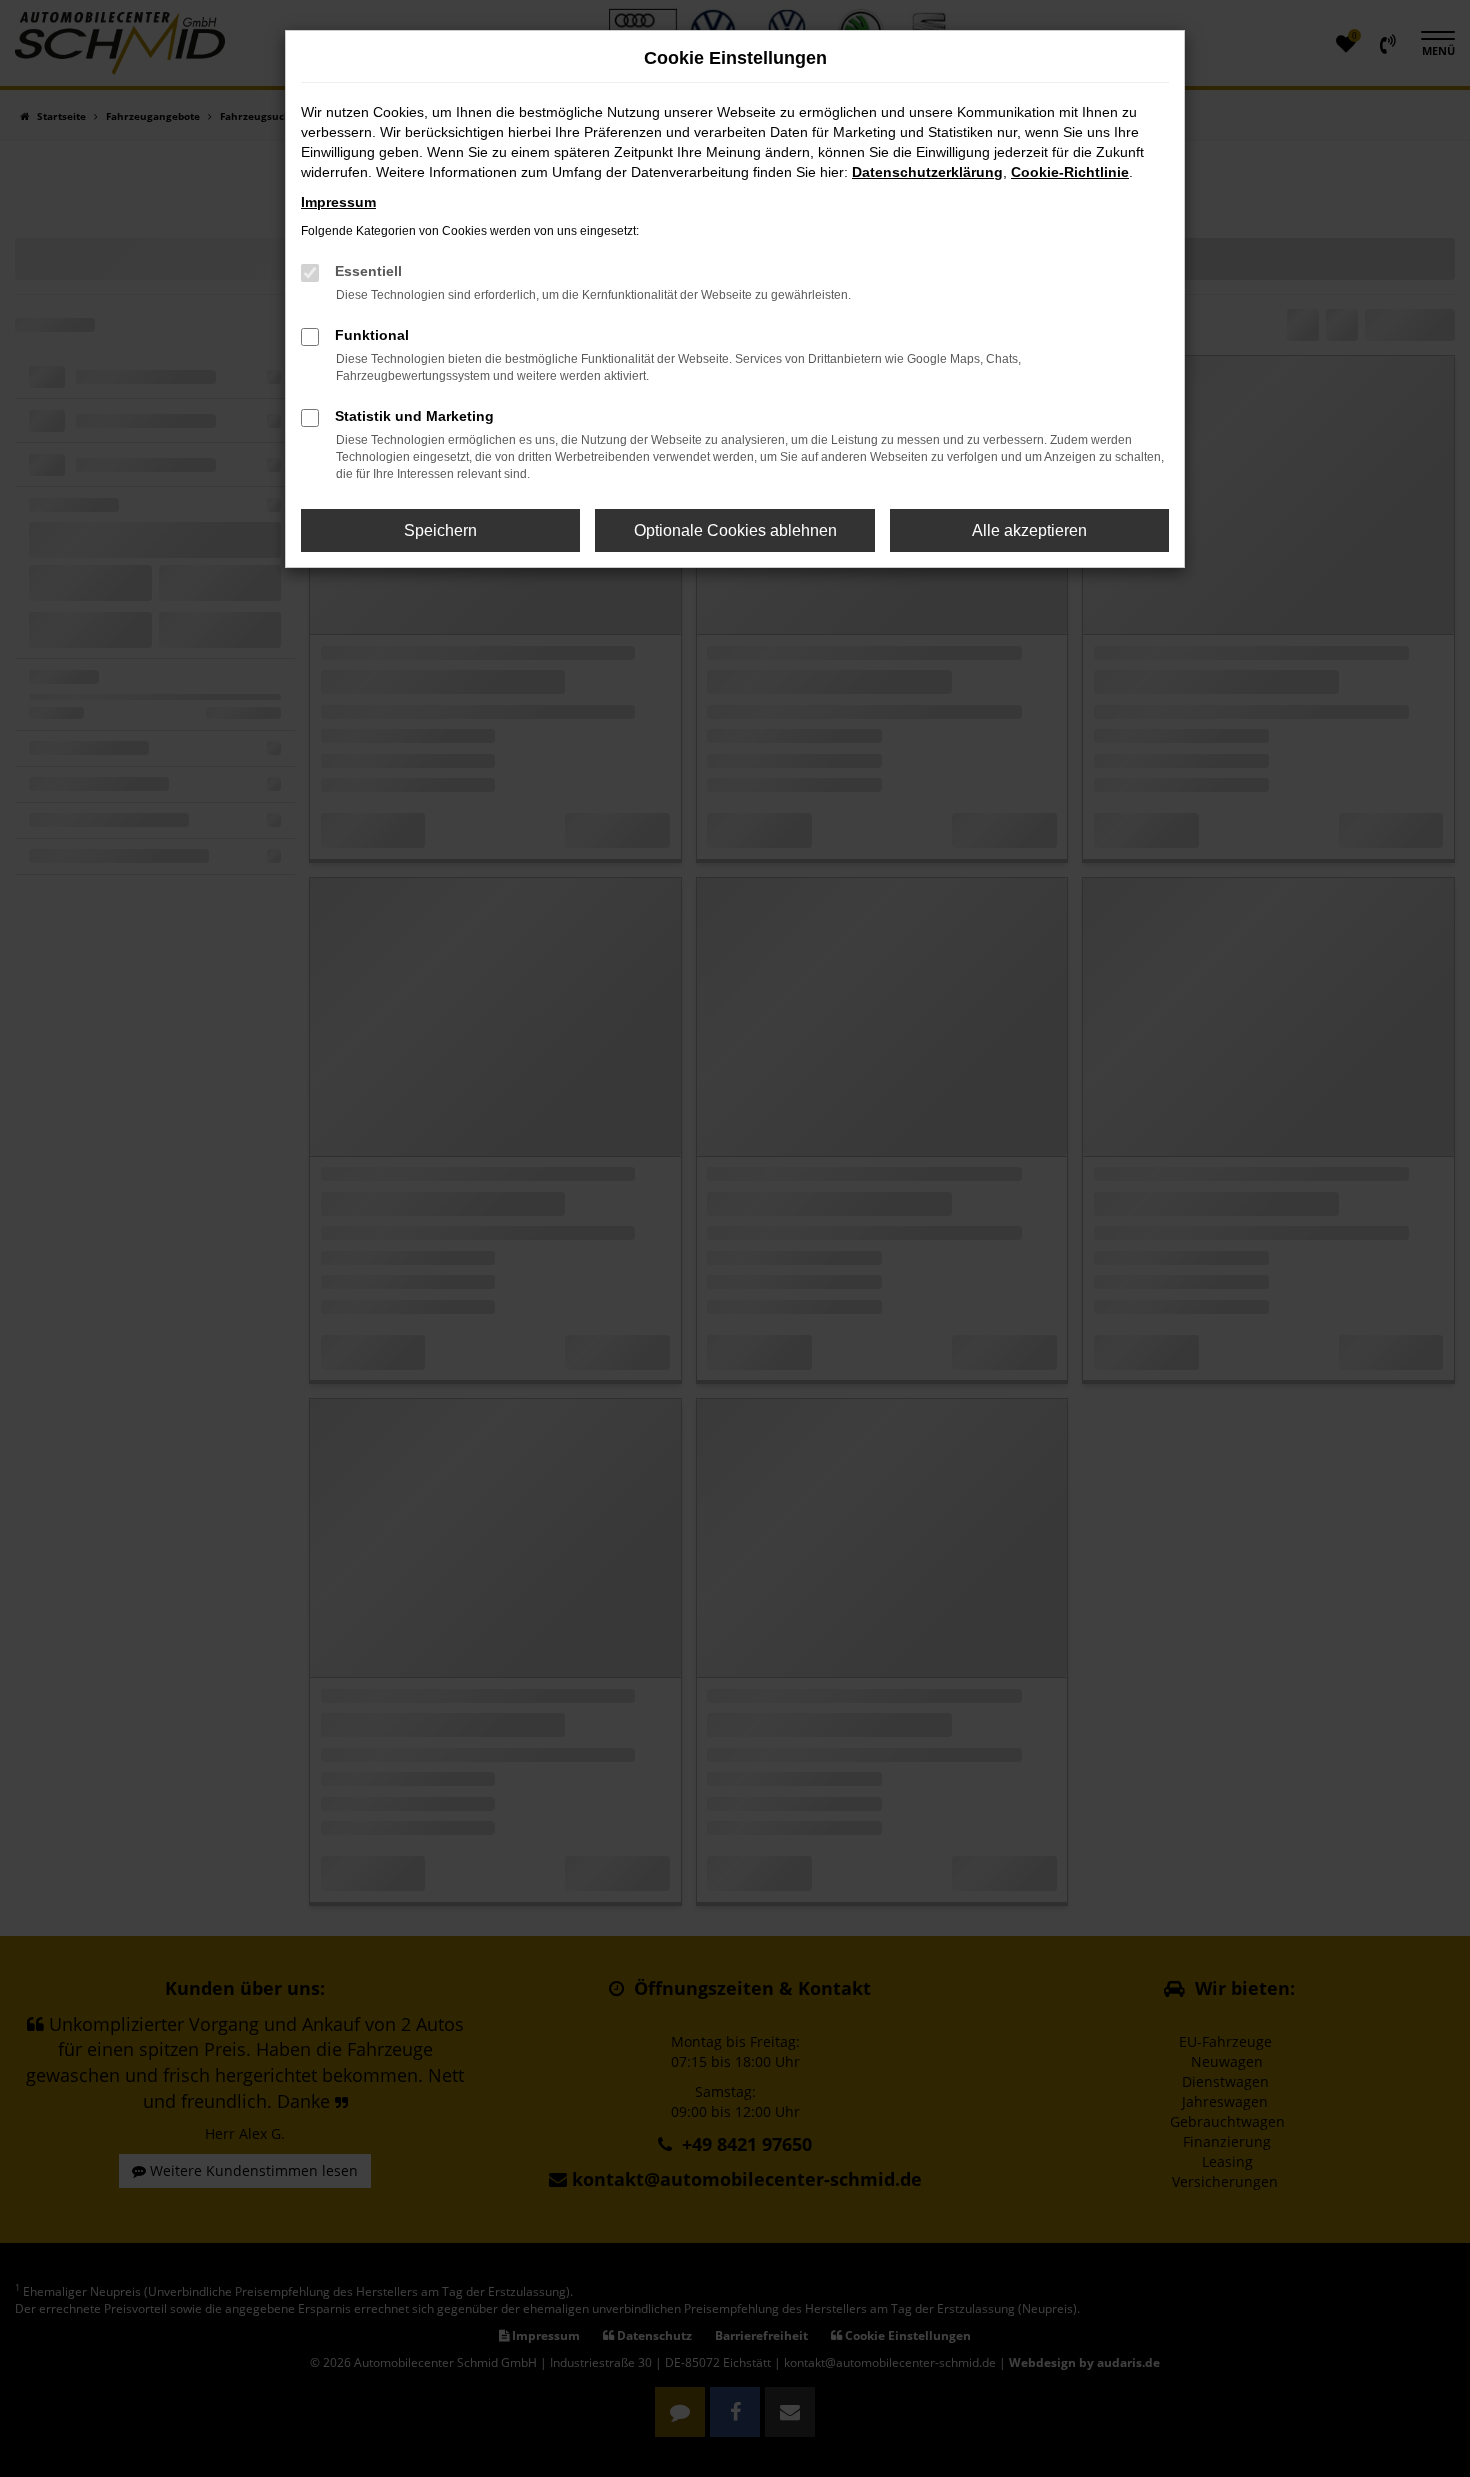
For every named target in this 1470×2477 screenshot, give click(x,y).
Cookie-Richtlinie (1070, 172)
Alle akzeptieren (1029, 530)
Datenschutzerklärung (927, 172)
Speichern (440, 530)
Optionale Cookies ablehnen (735, 530)
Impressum (338, 202)
